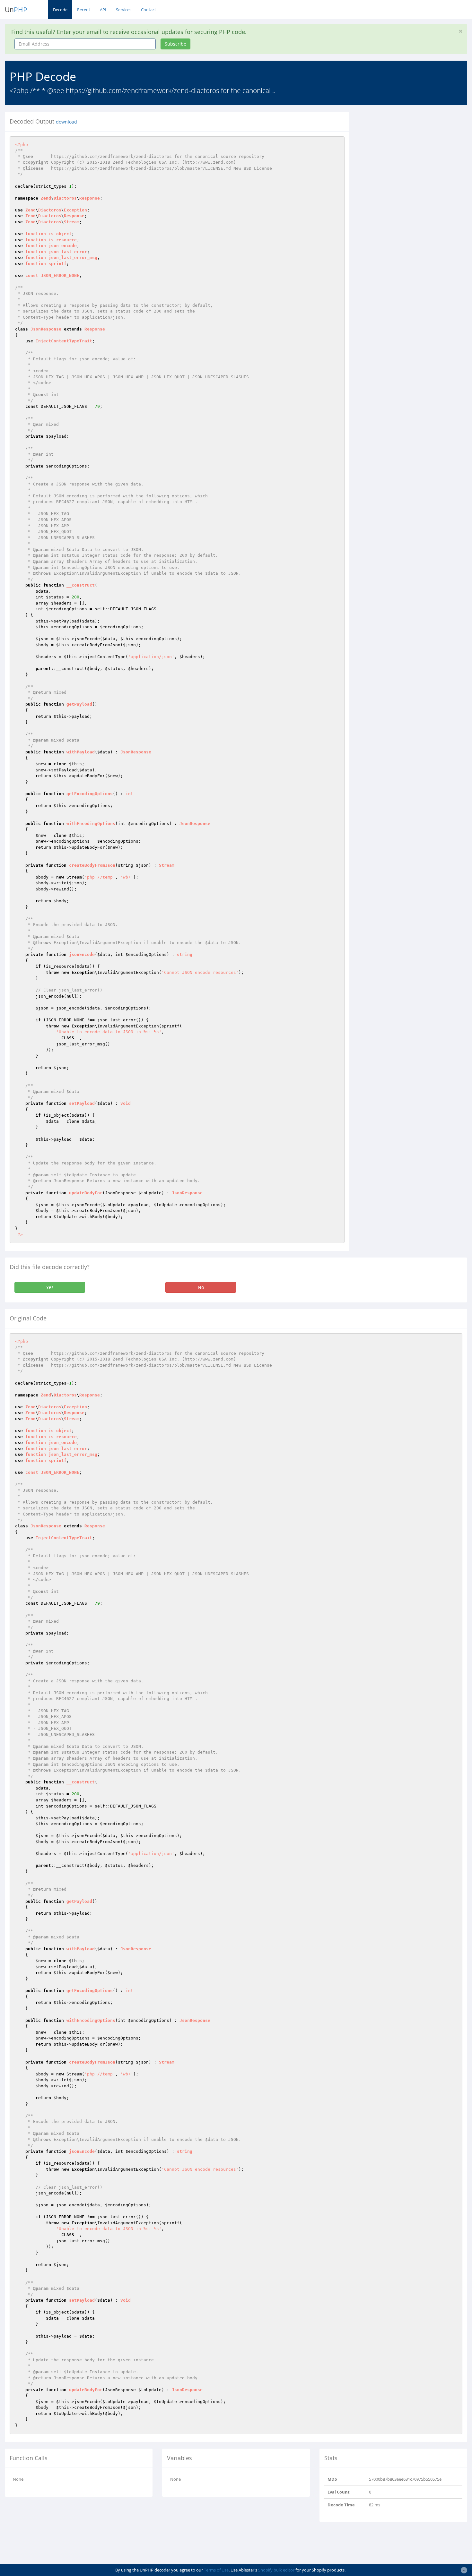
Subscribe (175, 44)
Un (16, 10)
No (201, 1287)
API (103, 10)
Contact (149, 10)
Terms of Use (216, 2570)
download (66, 122)
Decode (60, 10)
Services (124, 10)
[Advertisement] (413, 157)
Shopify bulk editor (276, 2570)
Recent (84, 10)
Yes (50, 1287)
